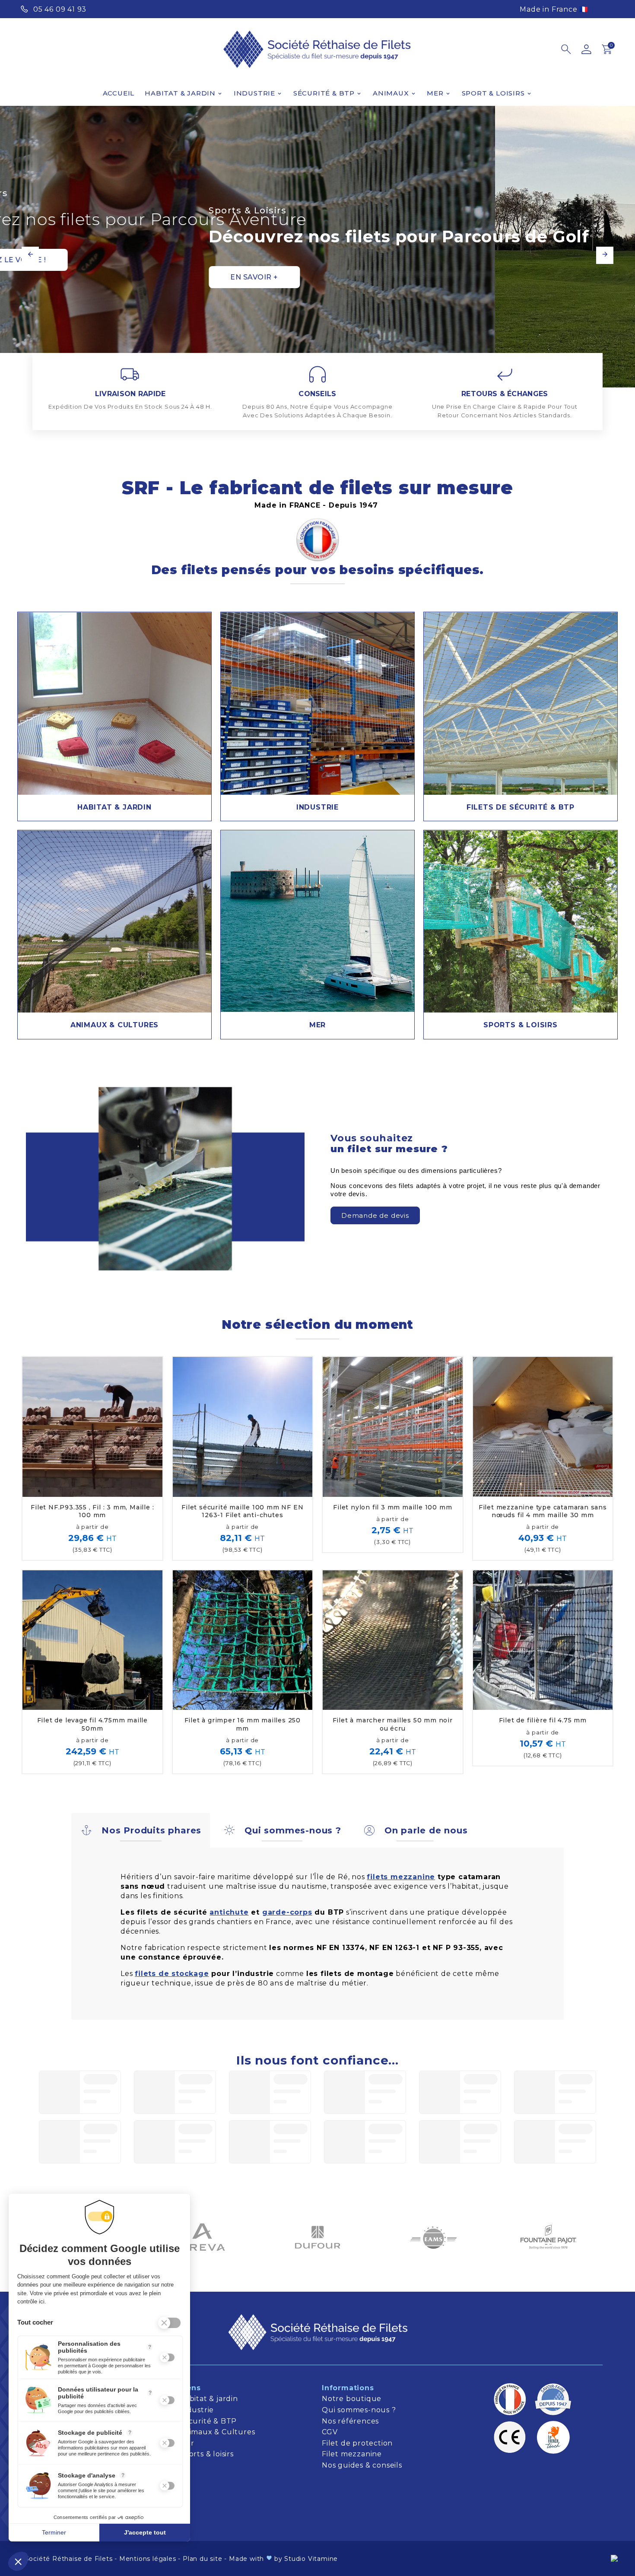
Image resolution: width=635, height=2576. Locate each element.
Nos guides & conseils (363, 2465)
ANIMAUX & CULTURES (114, 1025)
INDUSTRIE (317, 807)
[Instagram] (607, 8)
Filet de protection (357, 2443)
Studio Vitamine (311, 2559)
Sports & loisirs (208, 2454)
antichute (229, 1912)
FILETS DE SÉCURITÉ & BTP (521, 807)
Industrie (197, 2410)
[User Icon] (586, 49)
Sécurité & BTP (209, 2421)
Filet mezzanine (352, 2454)
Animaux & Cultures (217, 2432)
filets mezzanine (401, 1877)
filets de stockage (172, 1974)
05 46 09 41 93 (60, 9)
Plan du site (203, 2559)
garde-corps (287, 1912)
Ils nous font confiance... (317, 2060)
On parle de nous (426, 1830)
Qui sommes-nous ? (293, 1830)
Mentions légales (148, 2559)
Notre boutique (352, 2399)
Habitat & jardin (210, 2399)
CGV (330, 2432)
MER (317, 1025)
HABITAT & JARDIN (114, 807)
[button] (375, 1215)
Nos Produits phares (151, 1830)
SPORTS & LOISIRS (521, 1025)
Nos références (350, 2421)
